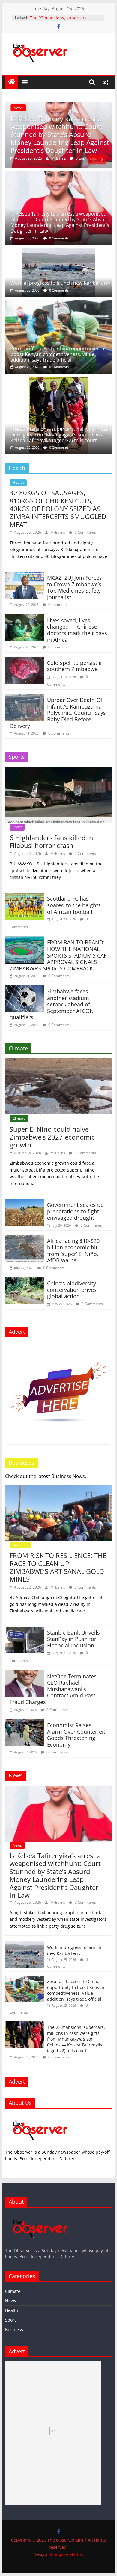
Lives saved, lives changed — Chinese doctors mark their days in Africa (77, 630)
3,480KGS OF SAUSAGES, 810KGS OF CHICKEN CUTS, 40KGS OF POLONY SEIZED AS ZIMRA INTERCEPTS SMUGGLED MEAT (58, 509)
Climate (19, 1118)
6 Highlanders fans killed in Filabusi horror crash (51, 841)
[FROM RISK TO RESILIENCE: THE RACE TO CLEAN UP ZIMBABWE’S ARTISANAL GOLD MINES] (58, 1489)
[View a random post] (105, 82)
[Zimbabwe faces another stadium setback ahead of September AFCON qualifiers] (25, 989)
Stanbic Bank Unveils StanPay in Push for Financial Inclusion (73, 1639)
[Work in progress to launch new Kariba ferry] (58, 251)
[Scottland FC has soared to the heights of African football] (25, 896)
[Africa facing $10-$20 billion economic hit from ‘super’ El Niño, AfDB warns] (25, 1238)
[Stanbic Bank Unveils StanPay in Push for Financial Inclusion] (25, 1630)
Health (18, 482)
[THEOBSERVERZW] (40, 2215)
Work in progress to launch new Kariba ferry (60, 283)
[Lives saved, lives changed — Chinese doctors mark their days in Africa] (25, 618)
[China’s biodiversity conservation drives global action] (25, 1281)
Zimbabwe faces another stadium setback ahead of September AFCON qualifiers (52, 1004)
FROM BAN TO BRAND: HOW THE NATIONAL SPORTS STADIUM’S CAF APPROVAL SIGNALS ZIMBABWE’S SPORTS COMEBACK (58, 955)
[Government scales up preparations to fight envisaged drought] (25, 1202)
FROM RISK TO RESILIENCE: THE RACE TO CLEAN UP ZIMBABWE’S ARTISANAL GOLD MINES (58, 1567)
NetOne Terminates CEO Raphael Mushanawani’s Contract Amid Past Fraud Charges (53, 1689)
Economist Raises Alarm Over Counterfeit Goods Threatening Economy (76, 1735)
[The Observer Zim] (12, 82)
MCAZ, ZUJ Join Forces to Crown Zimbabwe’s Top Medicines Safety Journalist (75, 587)
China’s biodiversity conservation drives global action (72, 1290)
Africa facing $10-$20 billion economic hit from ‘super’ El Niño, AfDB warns (73, 1250)
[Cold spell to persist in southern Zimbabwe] (25, 660)
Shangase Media (65, 2554)
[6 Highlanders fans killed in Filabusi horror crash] (58, 770)
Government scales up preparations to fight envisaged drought (75, 1211)
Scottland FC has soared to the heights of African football (74, 905)
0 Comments (86, 158)
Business (20, 1545)
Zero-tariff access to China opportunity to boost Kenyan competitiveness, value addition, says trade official (57, 354)
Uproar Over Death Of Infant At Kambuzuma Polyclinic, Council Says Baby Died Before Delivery (58, 713)
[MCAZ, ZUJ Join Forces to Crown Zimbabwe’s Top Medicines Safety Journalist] (25, 575)
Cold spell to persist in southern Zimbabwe (75, 666)
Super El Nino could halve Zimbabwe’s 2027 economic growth (52, 1137)
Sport (17, 827)
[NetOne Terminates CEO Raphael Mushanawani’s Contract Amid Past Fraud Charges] (25, 1674)
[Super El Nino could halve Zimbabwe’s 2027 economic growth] (58, 1062)
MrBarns (59, 158)
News (18, 108)
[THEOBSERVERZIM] (40, 2116)
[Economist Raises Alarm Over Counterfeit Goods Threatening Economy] (25, 1723)
